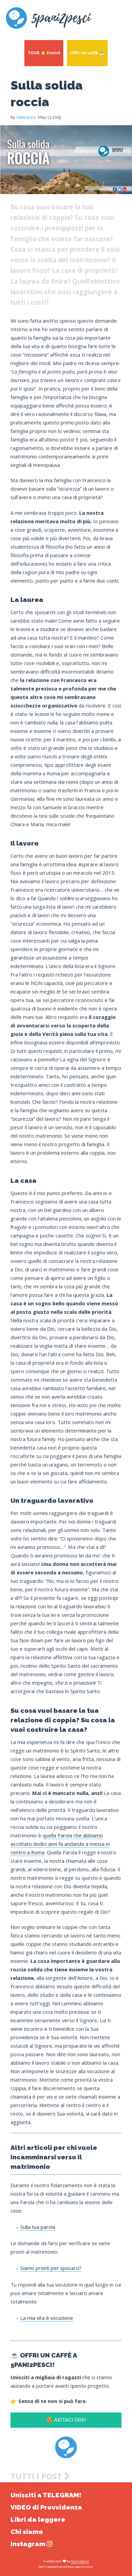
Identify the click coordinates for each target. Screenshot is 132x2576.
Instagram (29, 2544)
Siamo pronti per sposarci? (51, 2268)
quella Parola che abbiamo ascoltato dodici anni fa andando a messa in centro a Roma (60, 1844)
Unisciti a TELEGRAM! (46, 2495)
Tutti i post (37, 2476)
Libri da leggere (38, 2520)
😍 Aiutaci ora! (66, 2420)
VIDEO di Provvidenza (46, 2507)
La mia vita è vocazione (47, 2318)
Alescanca (26, 117)
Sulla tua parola (38, 2227)
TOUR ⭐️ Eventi (44, 53)
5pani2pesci (80, 2561)
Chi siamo (27, 2532)
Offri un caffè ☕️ (87, 53)
